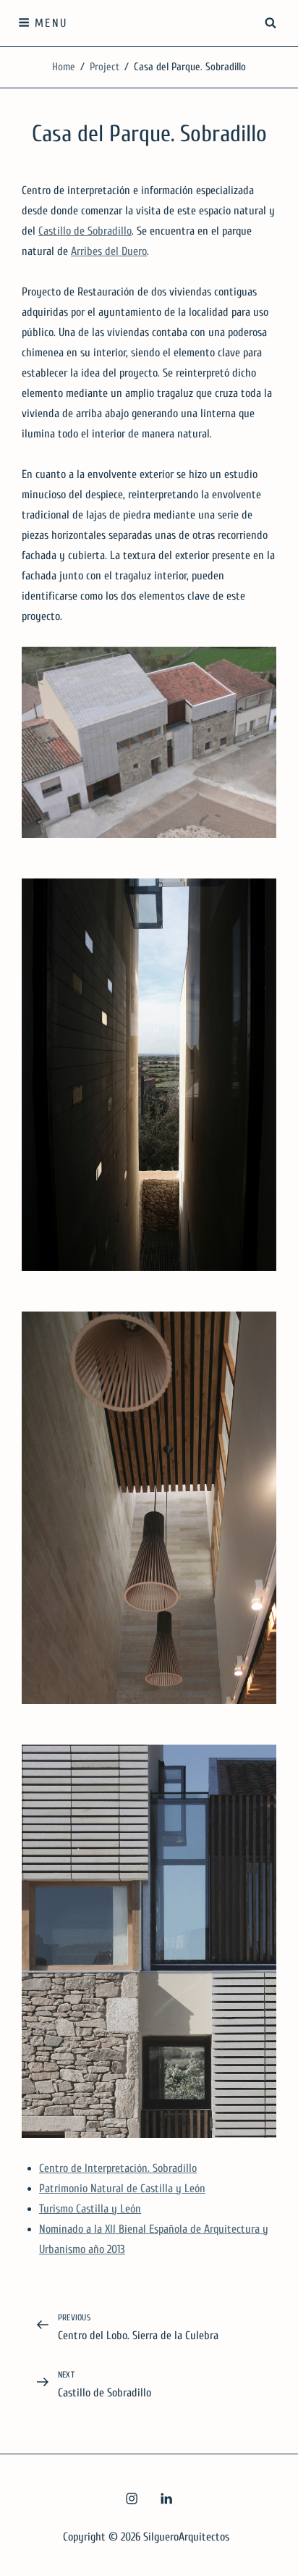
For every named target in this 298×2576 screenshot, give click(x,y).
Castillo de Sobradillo (85, 231)
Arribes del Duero (109, 251)
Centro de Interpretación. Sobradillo (118, 2168)
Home (64, 67)
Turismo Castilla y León (90, 2209)
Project (105, 67)
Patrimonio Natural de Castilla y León (122, 2189)
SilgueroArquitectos (186, 2537)
